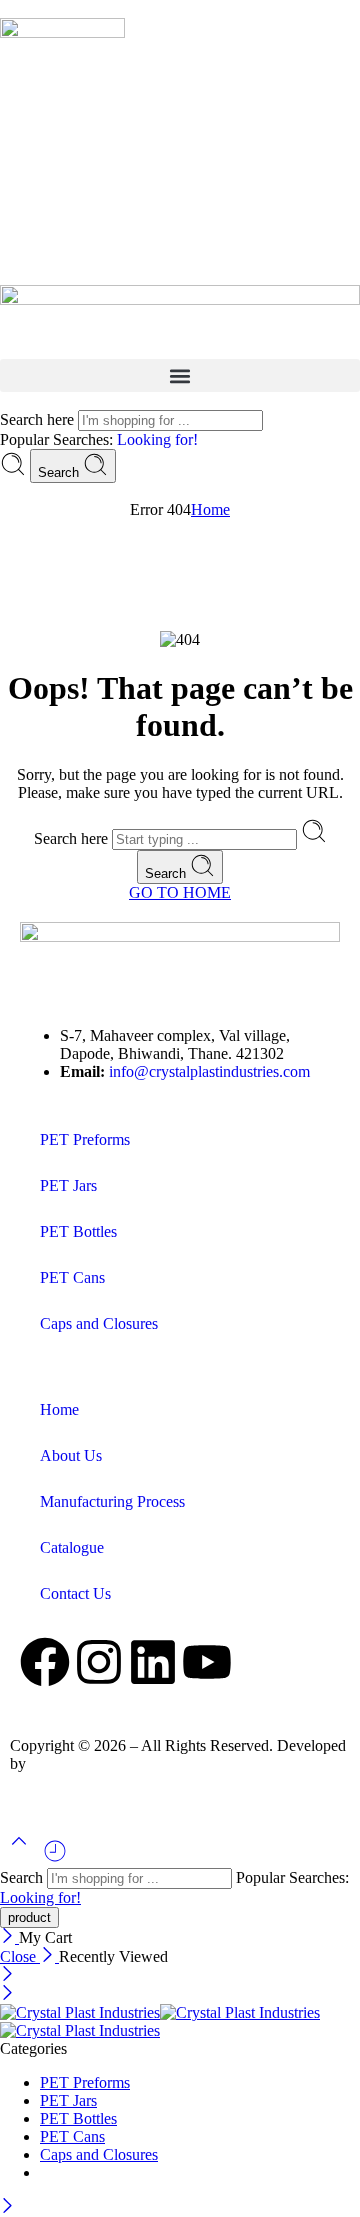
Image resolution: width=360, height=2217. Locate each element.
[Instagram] (99, 1662)
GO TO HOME (180, 892)
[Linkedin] (153, 1662)
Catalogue (72, 1547)
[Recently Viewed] (55, 1858)
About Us (71, 1455)
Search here (39, 419)
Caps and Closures (99, 1323)
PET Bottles (78, 1231)
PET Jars (68, 1185)
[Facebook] (45, 1662)
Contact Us (75, 1593)
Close (20, 1956)
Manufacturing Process (112, 1501)
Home (210, 509)
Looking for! (157, 439)
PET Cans (72, 1277)
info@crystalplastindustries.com (209, 1071)
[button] (180, 375)
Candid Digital (76, 1763)
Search (60, 472)
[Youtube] (207, 1662)
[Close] (9, 1937)
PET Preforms (85, 1139)
